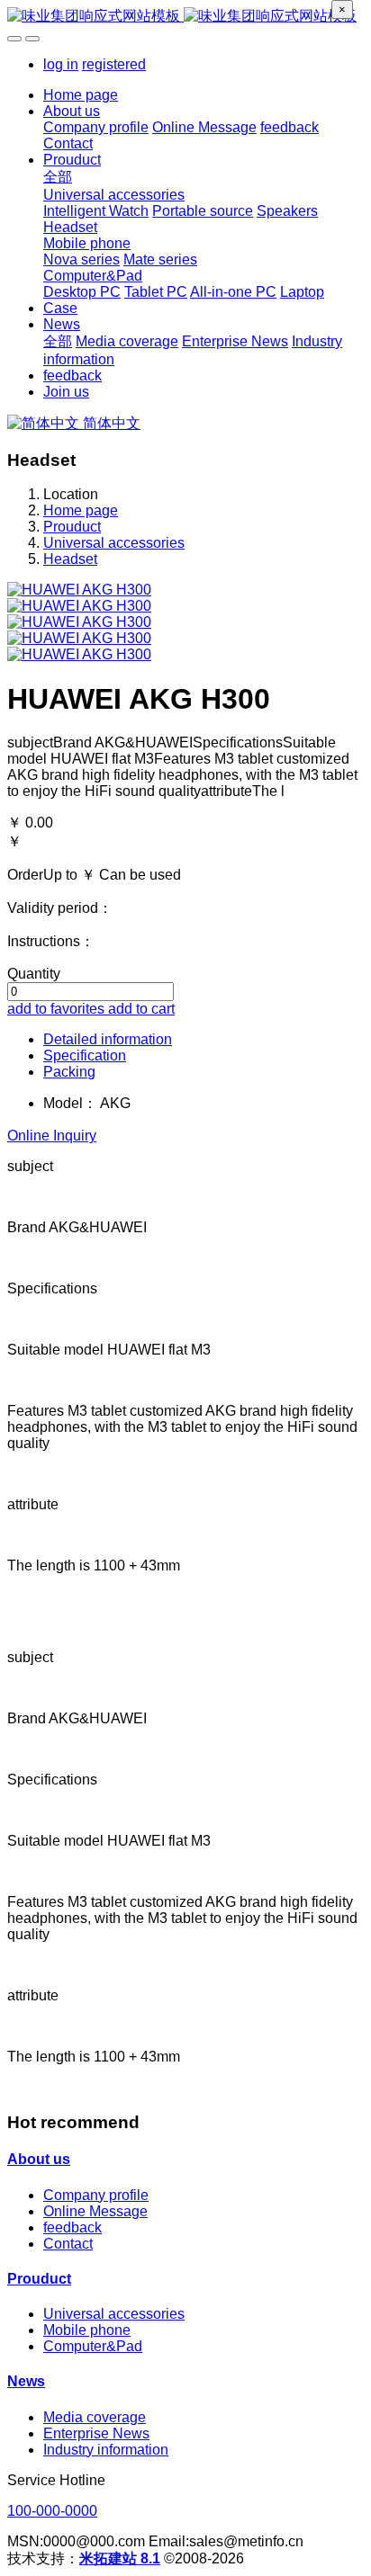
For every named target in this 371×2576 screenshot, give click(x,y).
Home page (81, 95)
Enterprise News (96, 2433)
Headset (70, 559)
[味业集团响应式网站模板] (185, 17)
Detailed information (108, 1039)
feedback (72, 2227)
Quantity (34, 974)
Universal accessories (114, 543)
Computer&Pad (93, 2346)
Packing (69, 1072)
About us (39, 2159)
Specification (85, 1055)
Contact (68, 2244)
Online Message (95, 2211)
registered (114, 64)
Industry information (106, 2450)
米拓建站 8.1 (120, 2558)
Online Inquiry (52, 1136)
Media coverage (95, 2417)
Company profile (96, 2195)
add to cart (141, 1009)
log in (61, 64)
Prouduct (72, 527)
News (26, 2381)
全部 (58, 177)
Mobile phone (87, 2330)
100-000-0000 (52, 2511)
